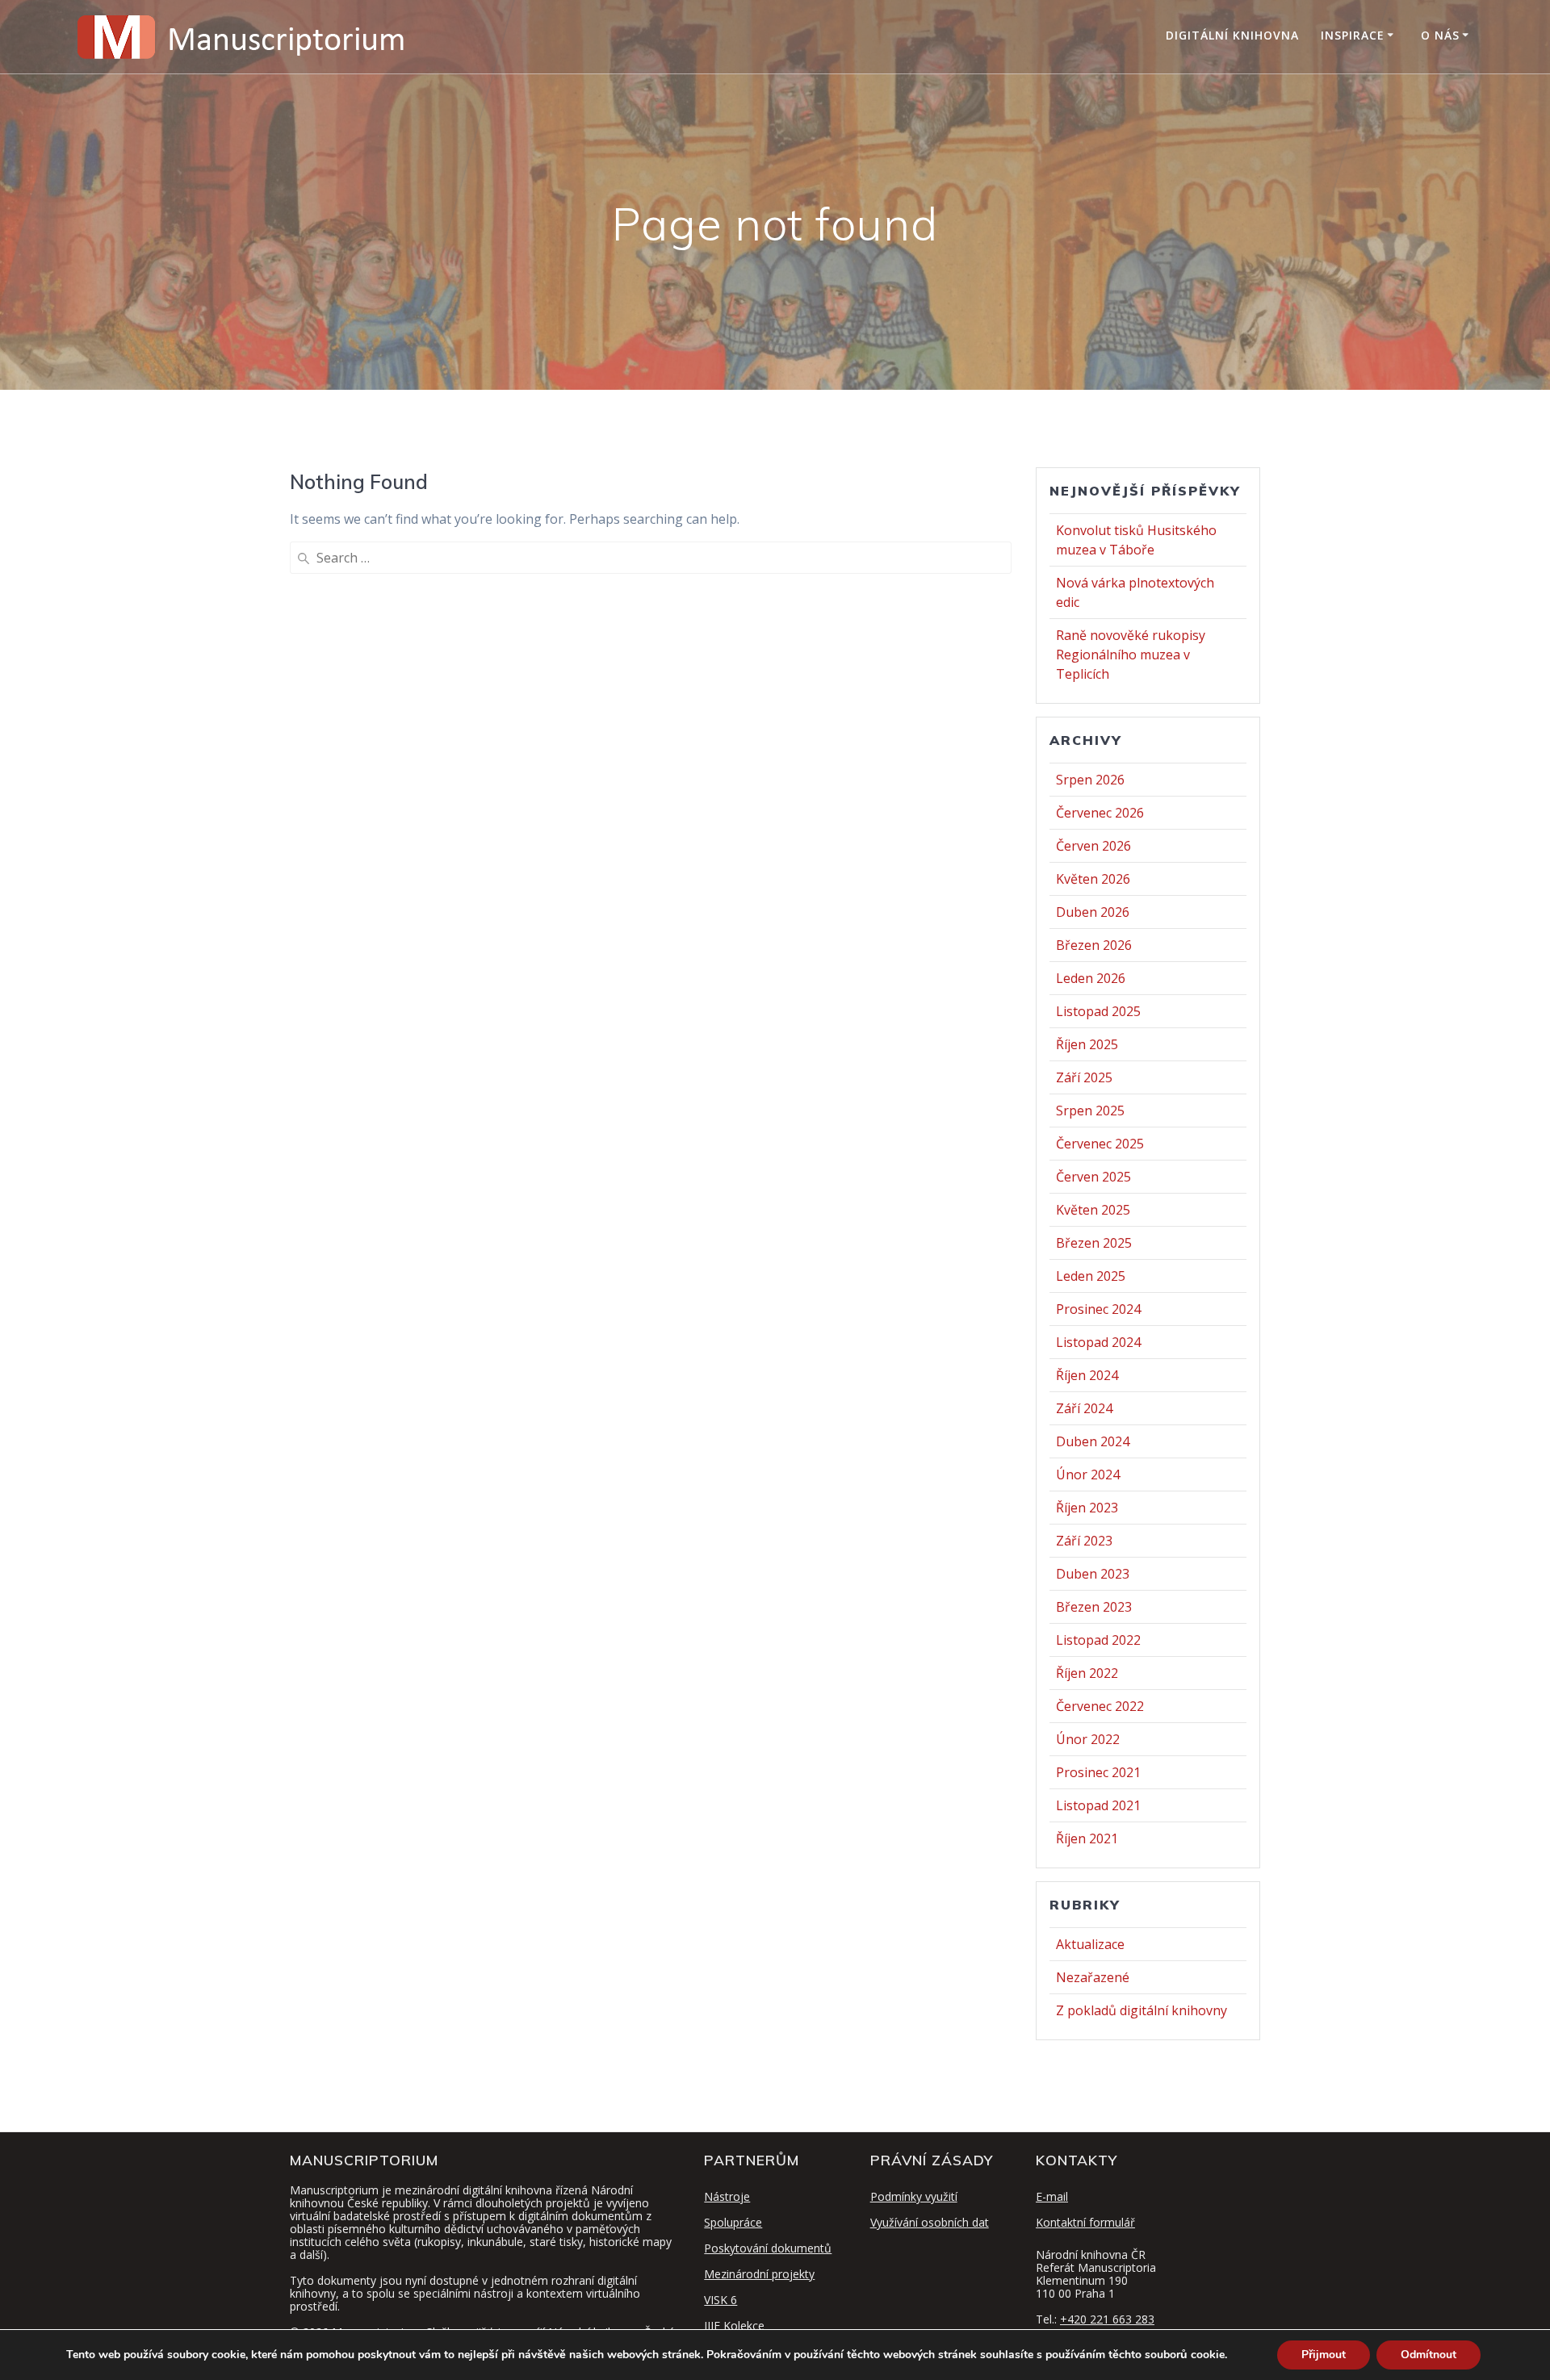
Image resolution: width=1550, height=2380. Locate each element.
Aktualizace (1090, 1944)
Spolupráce (733, 2222)
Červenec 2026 (1100, 813)
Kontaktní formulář (1085, 2222)
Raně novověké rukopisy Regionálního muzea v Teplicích (1131, 655)
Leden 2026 (1091, 978)
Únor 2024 (1088, 1474)
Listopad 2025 (1098, 1011)
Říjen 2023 (1087, 1508)
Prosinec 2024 (1098, 1309)
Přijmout (1324, 2355)
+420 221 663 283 (1107, 2319)
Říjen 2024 (1087, 1375)
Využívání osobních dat (930, 2222)
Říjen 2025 (1087, 1044)
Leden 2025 (1091, 1276)
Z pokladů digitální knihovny (1142, 2010)
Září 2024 (1084, 1408)
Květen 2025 (1093, 1210)
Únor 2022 (1088, 1739)
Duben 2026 (1093, 912)
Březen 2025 (1094, 1243)
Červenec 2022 (1100, 1706)
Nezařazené (1093, 1977)
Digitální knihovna (1232, 35)
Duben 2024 (1093, 1441)
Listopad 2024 (1098, 1342)
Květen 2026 (1093, 879)
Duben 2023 (1093, 1574)
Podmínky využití (914, 2196)
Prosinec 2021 (1098, 1772)
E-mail (1052, 2196)
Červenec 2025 (1100, 1144)
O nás (1440, 35)
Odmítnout (1429, 2355)
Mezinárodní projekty (759, 2274)
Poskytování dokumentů (768, 2248)
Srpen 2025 (1090, 1111)
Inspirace (1353, 35)
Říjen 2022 (1087, 1673)
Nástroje (727, 2196)
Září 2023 (1084, 1541)
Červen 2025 (1093, 1177)
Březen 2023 (1094, 1607)
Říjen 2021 (1087, 1838)
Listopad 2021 (1098, 1805)
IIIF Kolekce (734, 2326)
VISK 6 (721, 2300)
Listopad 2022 (1098, 1640)
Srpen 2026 (1090, 780)
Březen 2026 (1094, 945)
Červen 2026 (1093, 846)
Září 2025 (1084, 1077)
